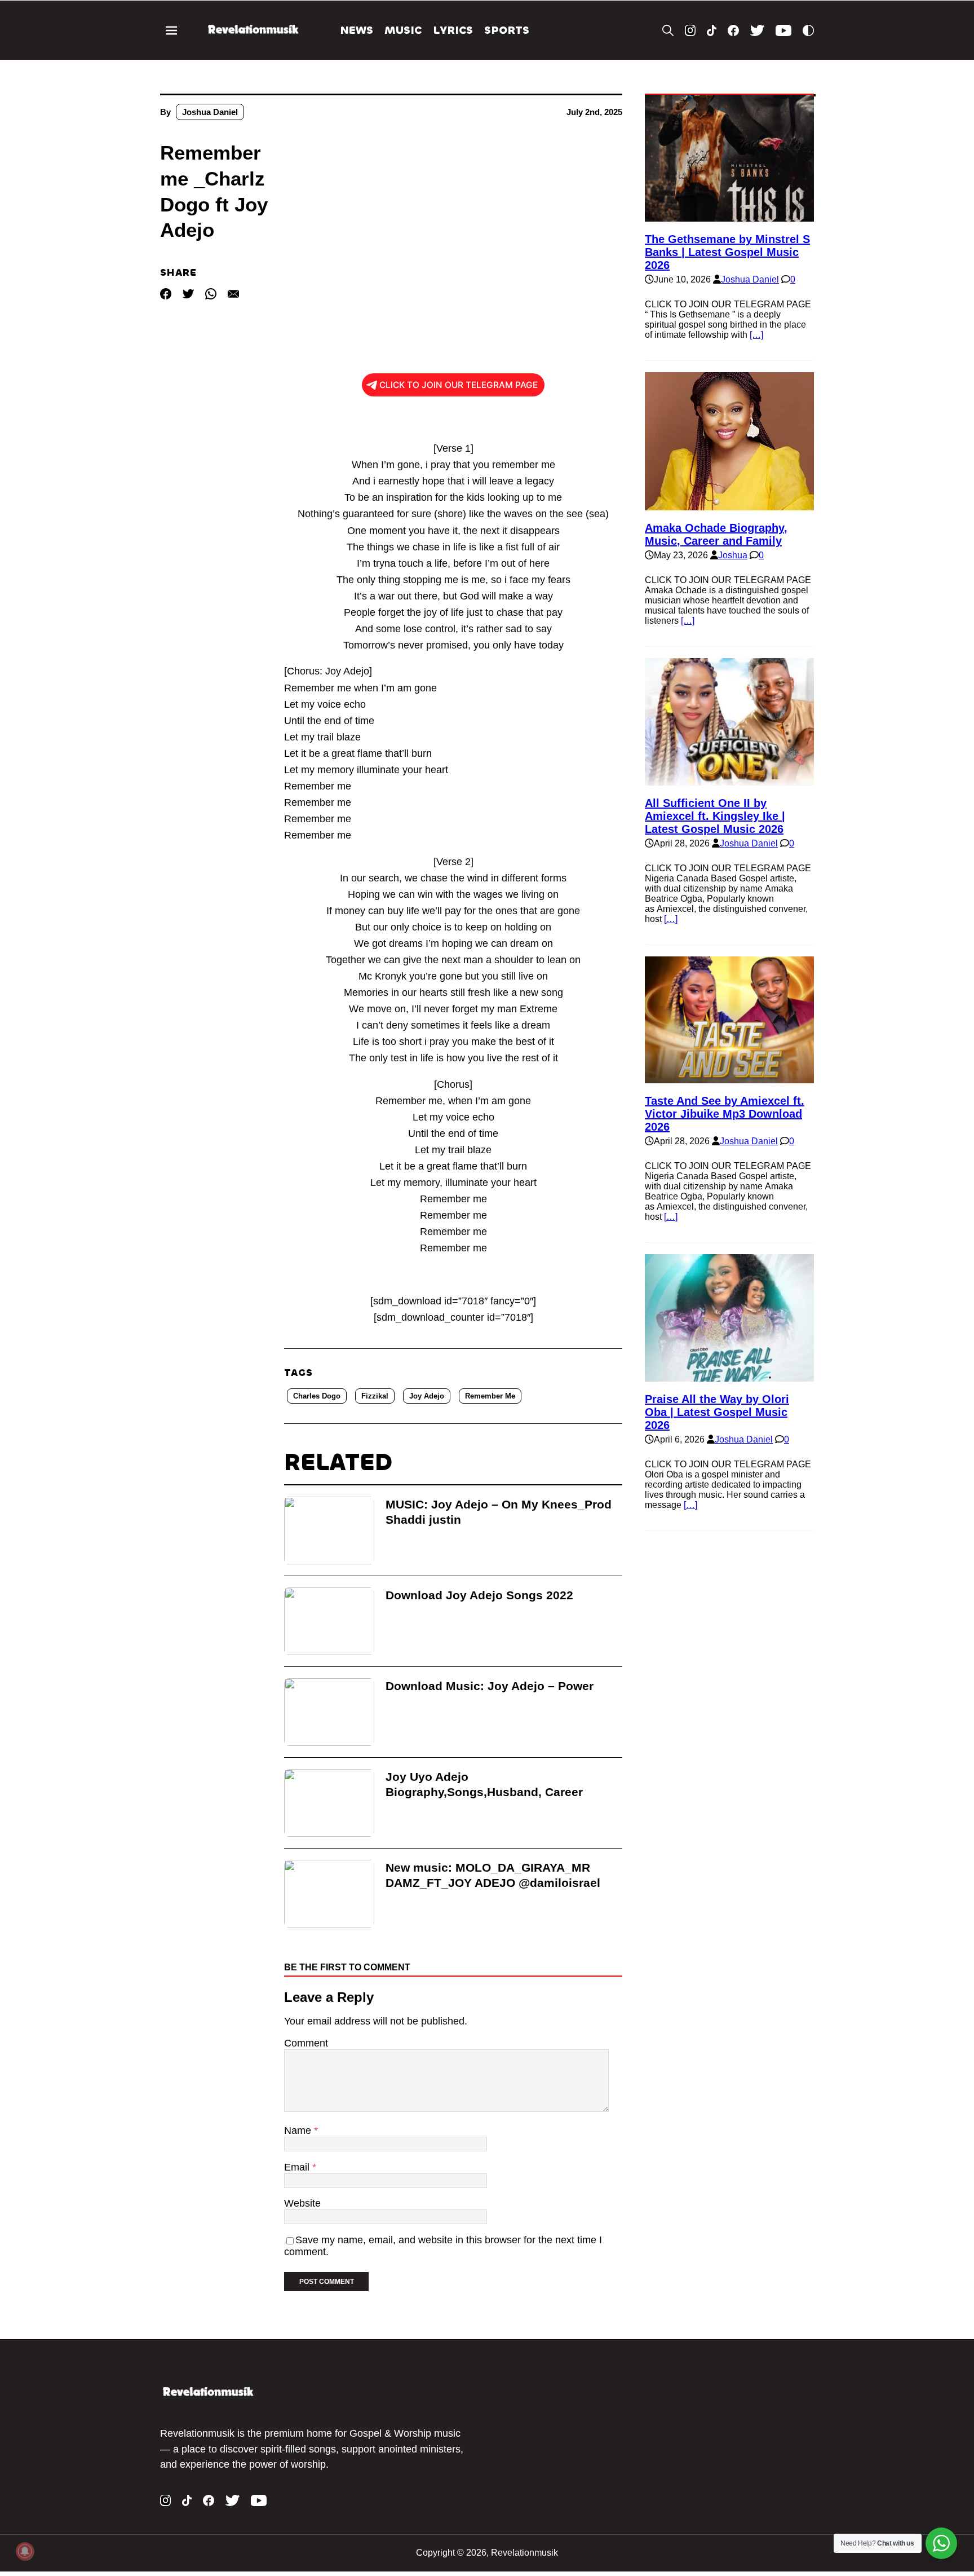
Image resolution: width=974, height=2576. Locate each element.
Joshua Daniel (210, 112)
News (357, 30)
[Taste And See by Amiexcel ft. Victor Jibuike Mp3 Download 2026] (729, 1078)
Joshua (733, 555)
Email (298, 2167)
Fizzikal (375, 1396)
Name (299, 2131)
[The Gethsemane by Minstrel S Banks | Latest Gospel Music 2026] (729, 216)
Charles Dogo (317, 1396)
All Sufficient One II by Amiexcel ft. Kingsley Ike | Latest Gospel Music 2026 (715, 816)
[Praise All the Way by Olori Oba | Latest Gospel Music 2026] (729, 1376)
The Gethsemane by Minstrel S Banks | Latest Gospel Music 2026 (727, 252)
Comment (306, 2043)
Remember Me (490, 1396)
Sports (507, 30)
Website (302, 2203)
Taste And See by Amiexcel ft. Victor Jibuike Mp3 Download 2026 (725, 1114)
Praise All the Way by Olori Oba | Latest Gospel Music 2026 (717, 1412)
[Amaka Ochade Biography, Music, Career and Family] (729, 505)
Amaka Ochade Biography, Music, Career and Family (716, 534)
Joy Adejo (427, 1396)
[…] (756, 335)
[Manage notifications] (25, 2551)
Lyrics (453, 30)
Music (403, 30)
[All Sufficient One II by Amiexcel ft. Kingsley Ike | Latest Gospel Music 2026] (729, 780)
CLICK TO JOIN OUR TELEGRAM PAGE (459, 385)
